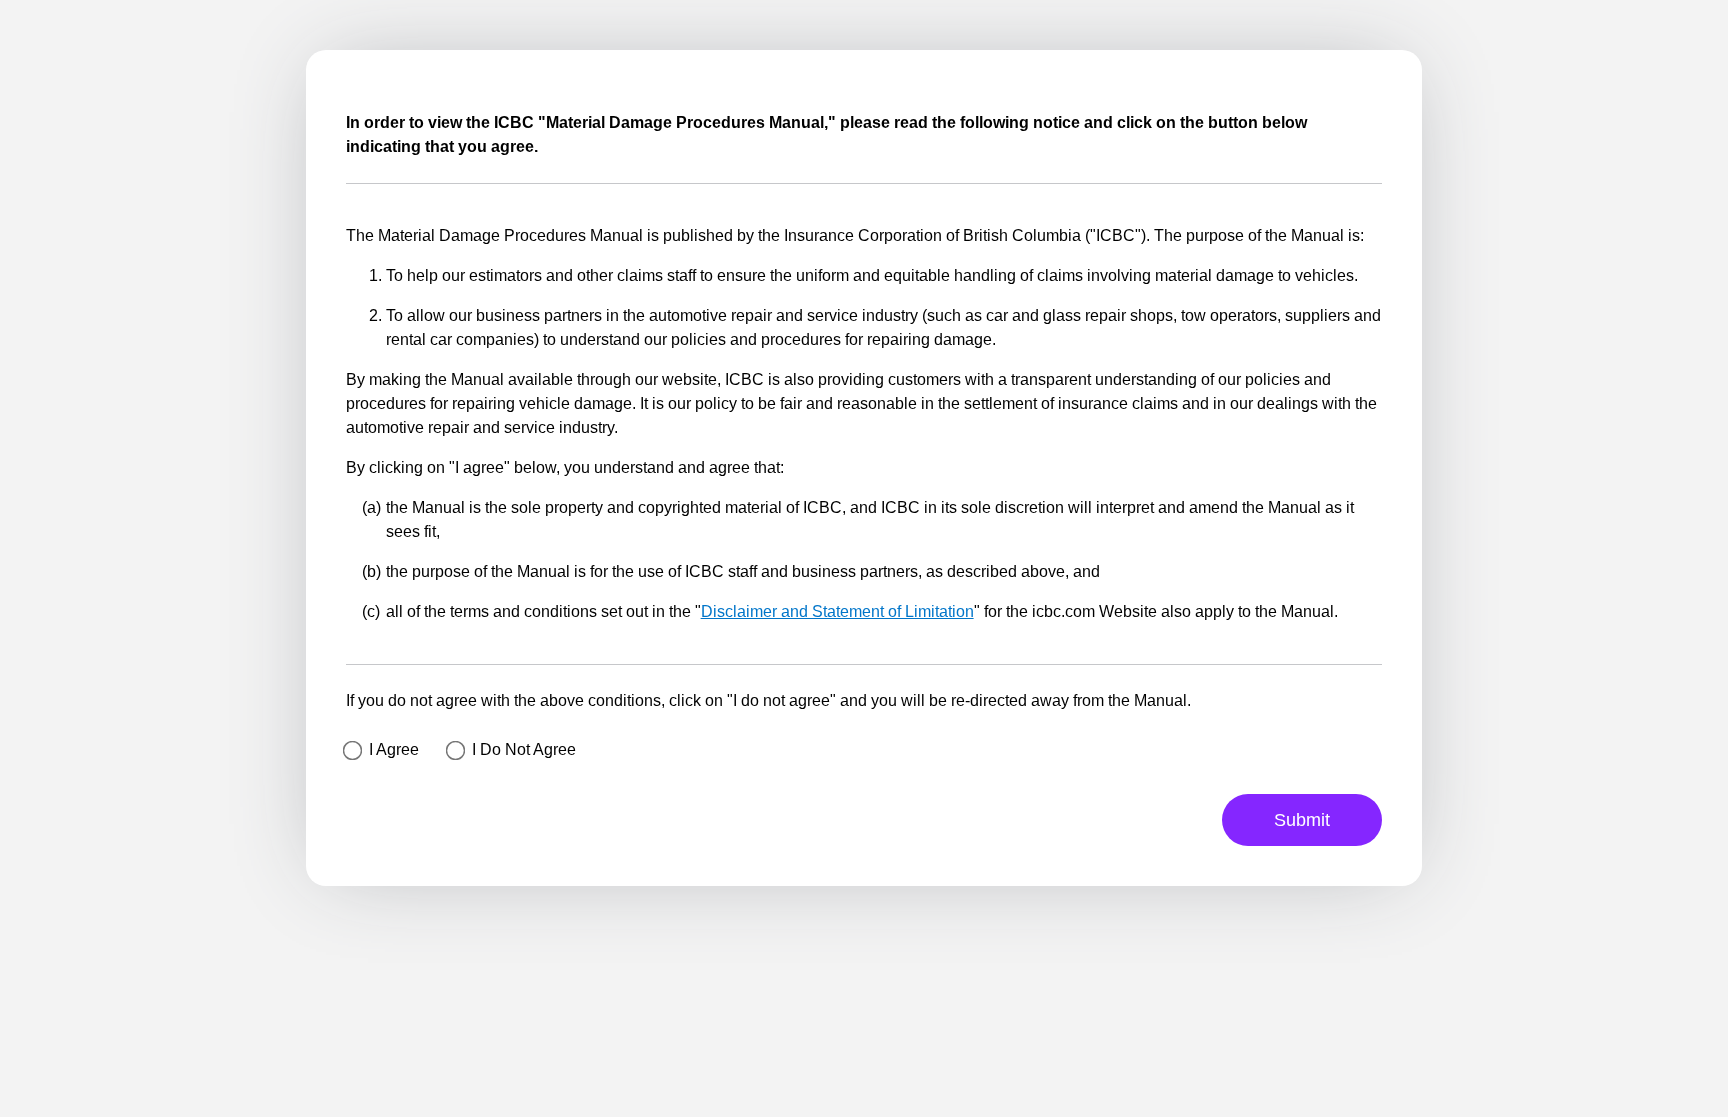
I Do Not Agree (524, 749)
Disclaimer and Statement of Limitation (837, 611)
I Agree (394, 749)
